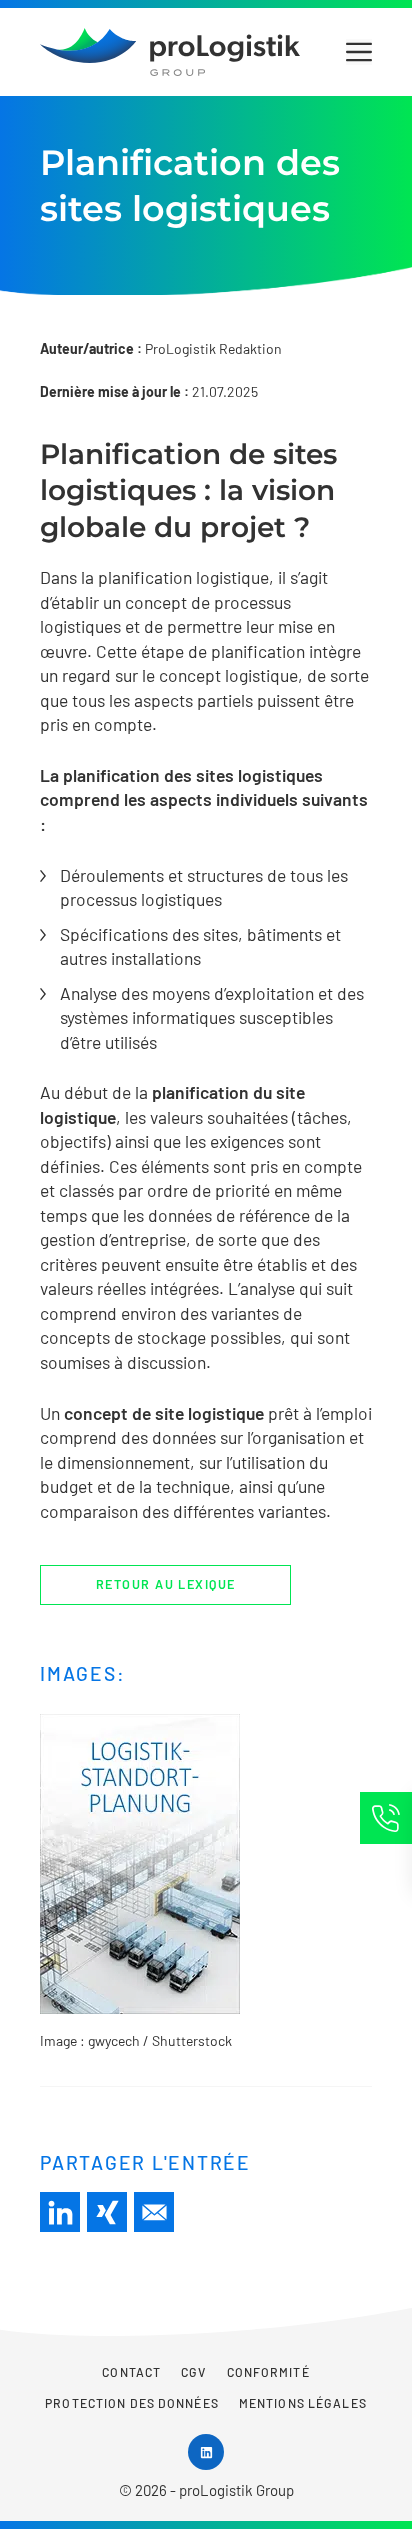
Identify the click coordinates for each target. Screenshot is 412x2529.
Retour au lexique (165, 1584)
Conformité (268, 2372)
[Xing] (107, 2212)
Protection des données (132, 2403)
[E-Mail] (154, 2212)
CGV (193, 2372)
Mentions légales (303, 2403)
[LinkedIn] (60, 2212)
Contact (131, 2372)
